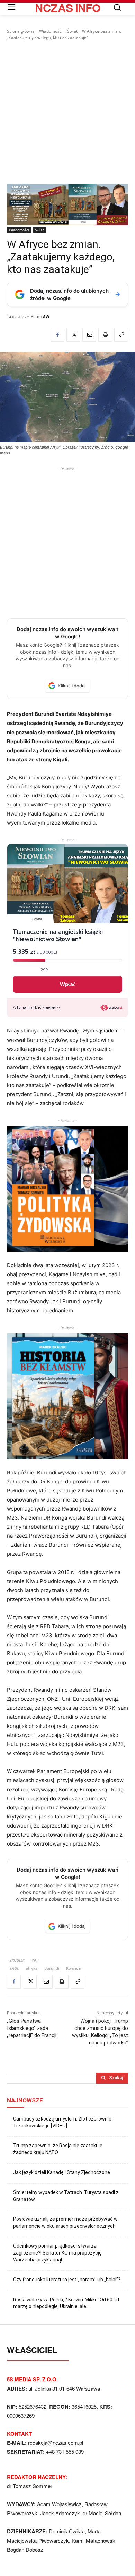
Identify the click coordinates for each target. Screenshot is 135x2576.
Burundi (52, 1968)
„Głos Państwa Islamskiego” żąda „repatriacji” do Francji (32, 2028)
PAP (35, 1960)
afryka (32, 1968)
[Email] (89, 335)
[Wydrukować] (105, 335)
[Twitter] (73, 335)
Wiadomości (51, 31)
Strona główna (21, 31)
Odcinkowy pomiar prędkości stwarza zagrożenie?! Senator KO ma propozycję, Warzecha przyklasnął (58, 2253)
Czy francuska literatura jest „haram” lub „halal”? (67, 2280)
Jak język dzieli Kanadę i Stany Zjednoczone (62, 2172)
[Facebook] (57, 335)
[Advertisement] (67, 112)
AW (46, 316)
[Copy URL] (121, 335)
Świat (72, 31)
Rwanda (73, 1968)
